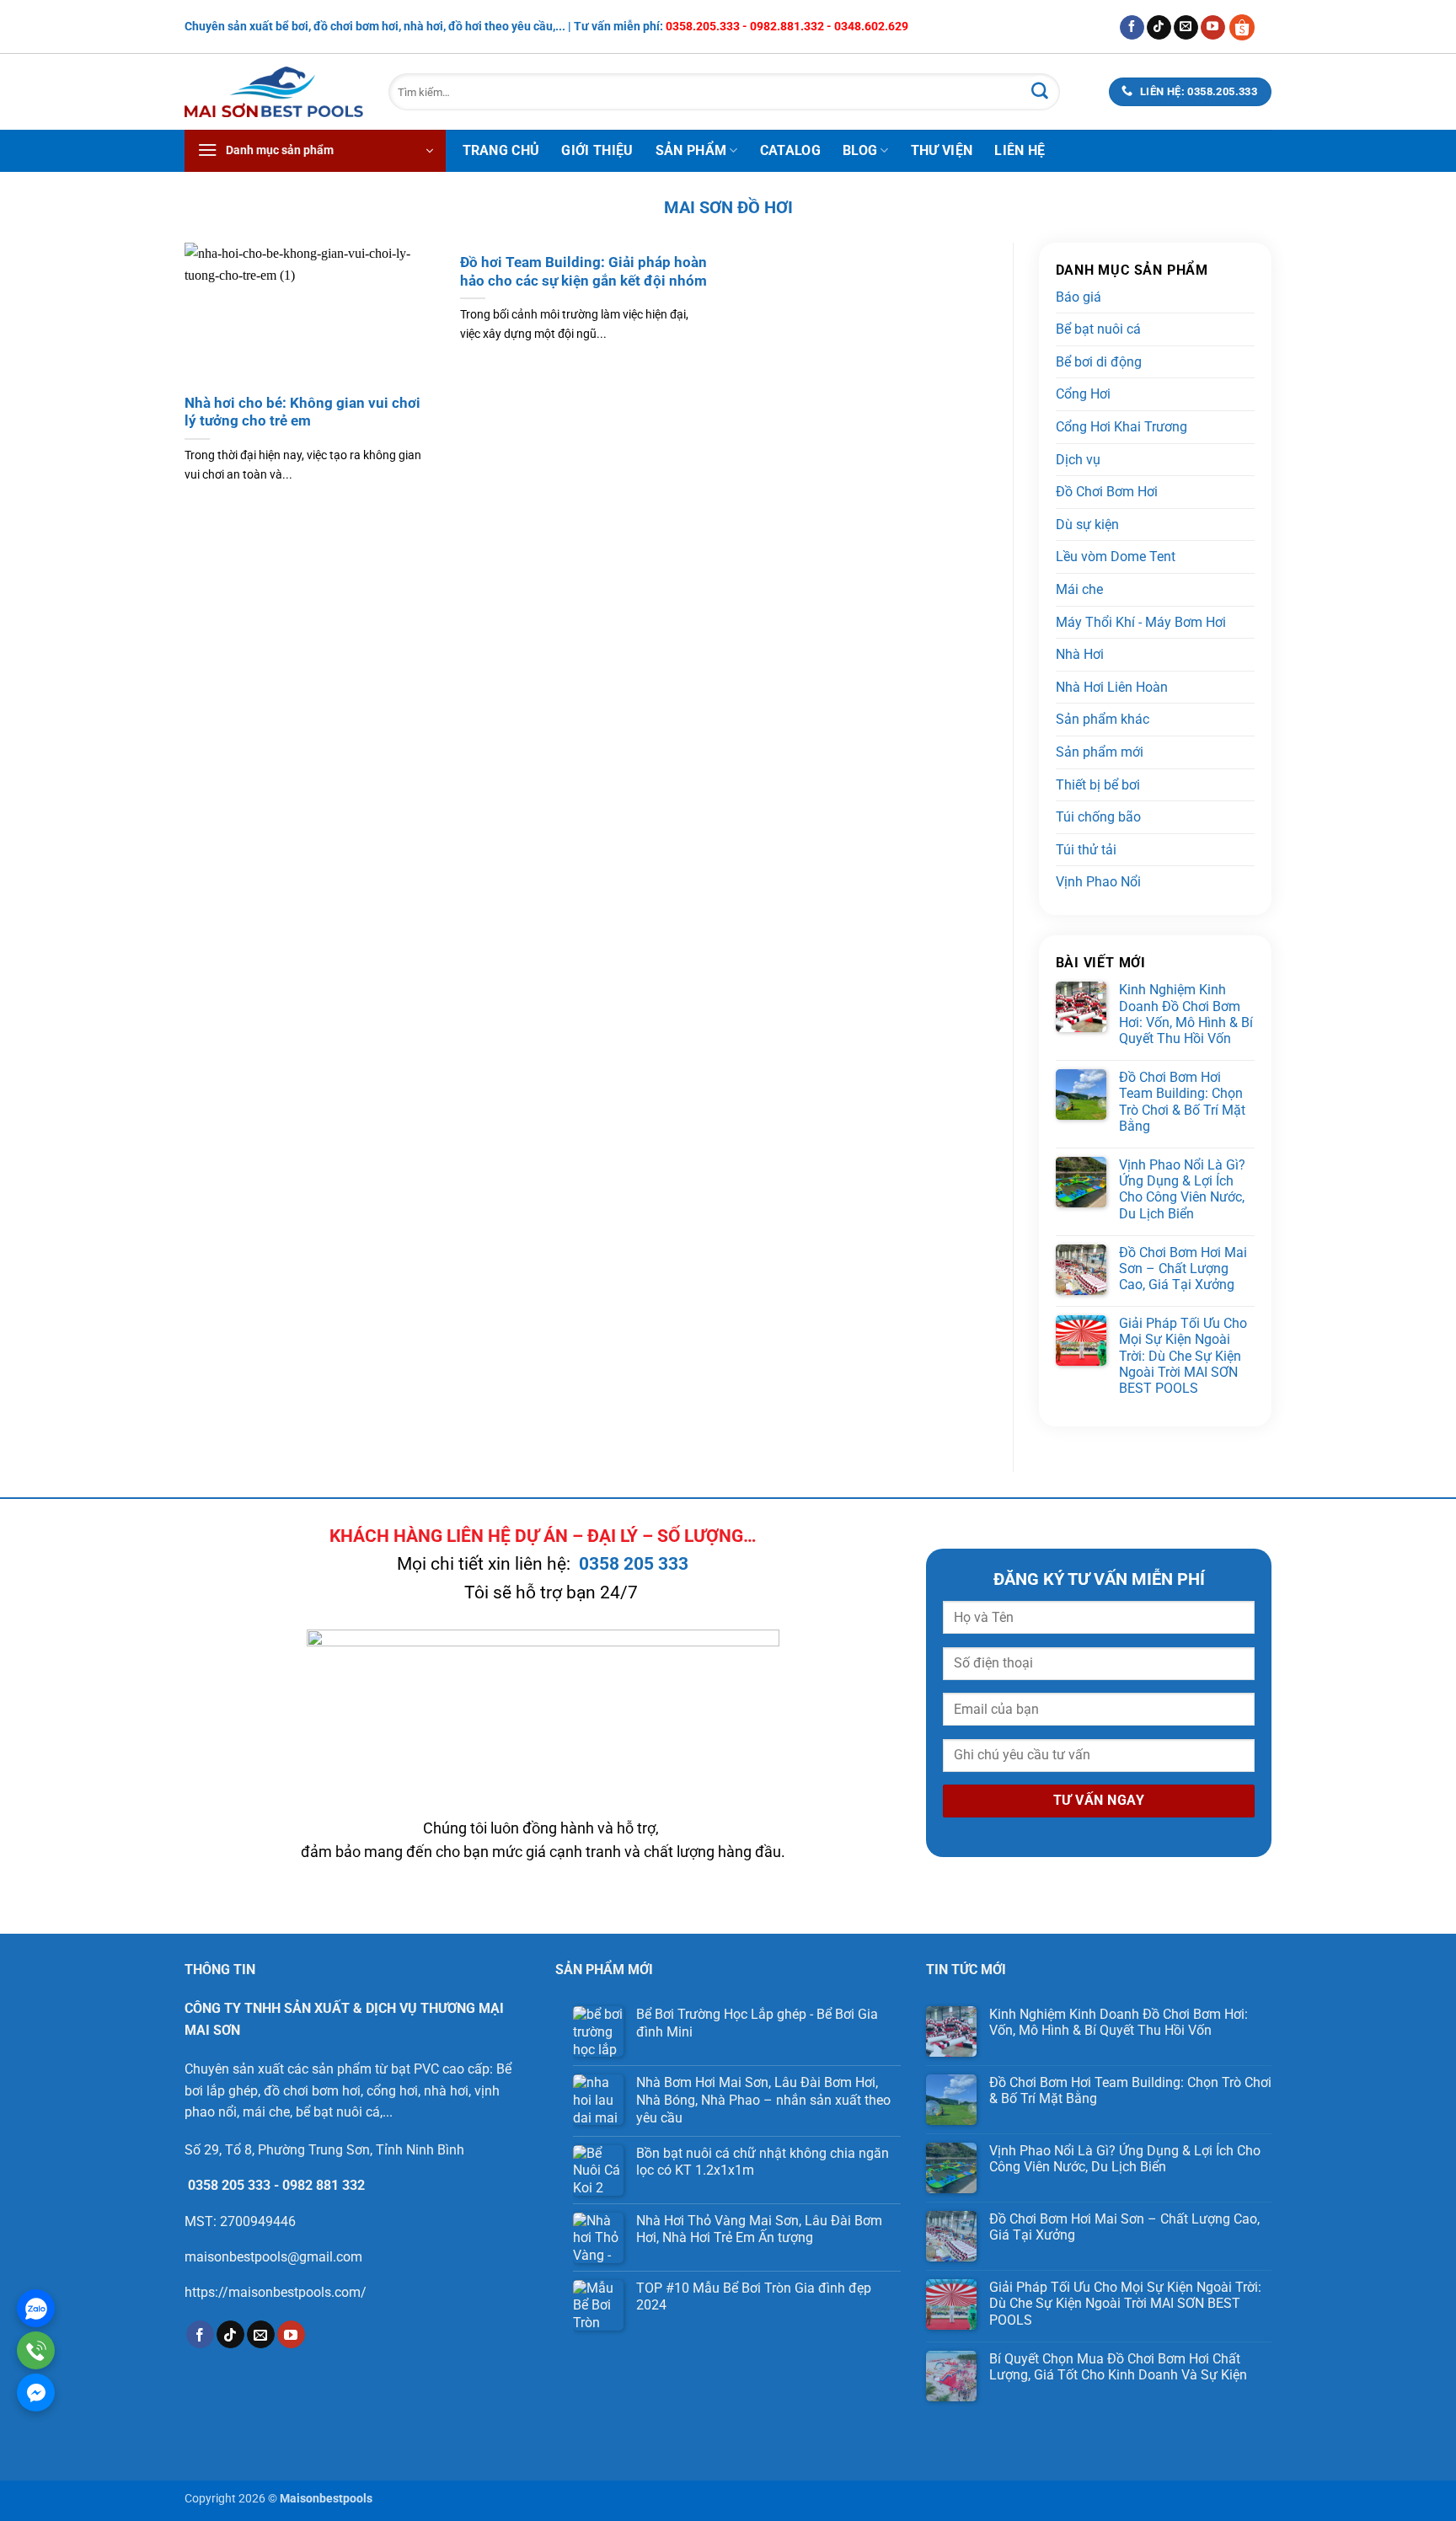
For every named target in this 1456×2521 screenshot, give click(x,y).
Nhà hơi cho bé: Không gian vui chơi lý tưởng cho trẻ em (302, 412)
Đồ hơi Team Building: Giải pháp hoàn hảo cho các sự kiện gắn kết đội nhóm (583, 272)
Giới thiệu (597, 150)
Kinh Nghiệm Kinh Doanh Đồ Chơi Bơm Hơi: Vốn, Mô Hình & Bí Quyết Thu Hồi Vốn (1186, 1014)
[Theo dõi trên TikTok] (1159, 28)
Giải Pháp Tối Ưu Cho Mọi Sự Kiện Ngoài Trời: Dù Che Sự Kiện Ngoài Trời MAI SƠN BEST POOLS (1183, 1356)
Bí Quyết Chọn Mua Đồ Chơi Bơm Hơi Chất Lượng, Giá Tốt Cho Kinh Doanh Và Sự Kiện (1118, 2367)
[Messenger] (36, 2393)
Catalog (790, 150)
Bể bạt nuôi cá (1098, 329)
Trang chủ (501, 150)
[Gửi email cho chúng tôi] (1186, 28)
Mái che (1079, 589)
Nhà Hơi (1080, 654)
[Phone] (36, 2350)
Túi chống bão (1098, 817)
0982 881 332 (324, 2185)
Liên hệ (1020, 150)
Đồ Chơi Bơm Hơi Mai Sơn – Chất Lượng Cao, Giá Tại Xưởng (1183, 1269)
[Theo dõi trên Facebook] (1132, 28)
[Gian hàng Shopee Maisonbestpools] (1248, 27)
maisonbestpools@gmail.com (273, 2257)
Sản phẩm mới (1100, 752)
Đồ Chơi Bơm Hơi (1107, 492)
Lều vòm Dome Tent (1116, 557)
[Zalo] (36, 2308)
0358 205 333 (634, 1564)
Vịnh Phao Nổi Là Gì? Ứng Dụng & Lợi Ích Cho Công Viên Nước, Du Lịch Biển (1182, 1189)
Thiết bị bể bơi (1098, 785)
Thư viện (942, 150)
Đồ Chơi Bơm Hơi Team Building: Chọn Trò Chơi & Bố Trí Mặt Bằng (1182, 1102)
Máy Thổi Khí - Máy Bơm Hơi (1141, 622)
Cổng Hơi (1083, 394)
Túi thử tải (1086, 850)
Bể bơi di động (1099, 362)
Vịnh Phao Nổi (1098, 882)
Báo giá (1079, 297)
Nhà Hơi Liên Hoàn (1112, 687)
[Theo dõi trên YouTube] (1213, 28)
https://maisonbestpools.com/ (276, 2292)
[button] (315, 151)
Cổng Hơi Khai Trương (1121, 427)
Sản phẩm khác (1103, 719)
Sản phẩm (691, 150)
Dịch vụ (1078, 460)
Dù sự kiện (1087, 525)
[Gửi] (1040, 92)
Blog (860, 150)
